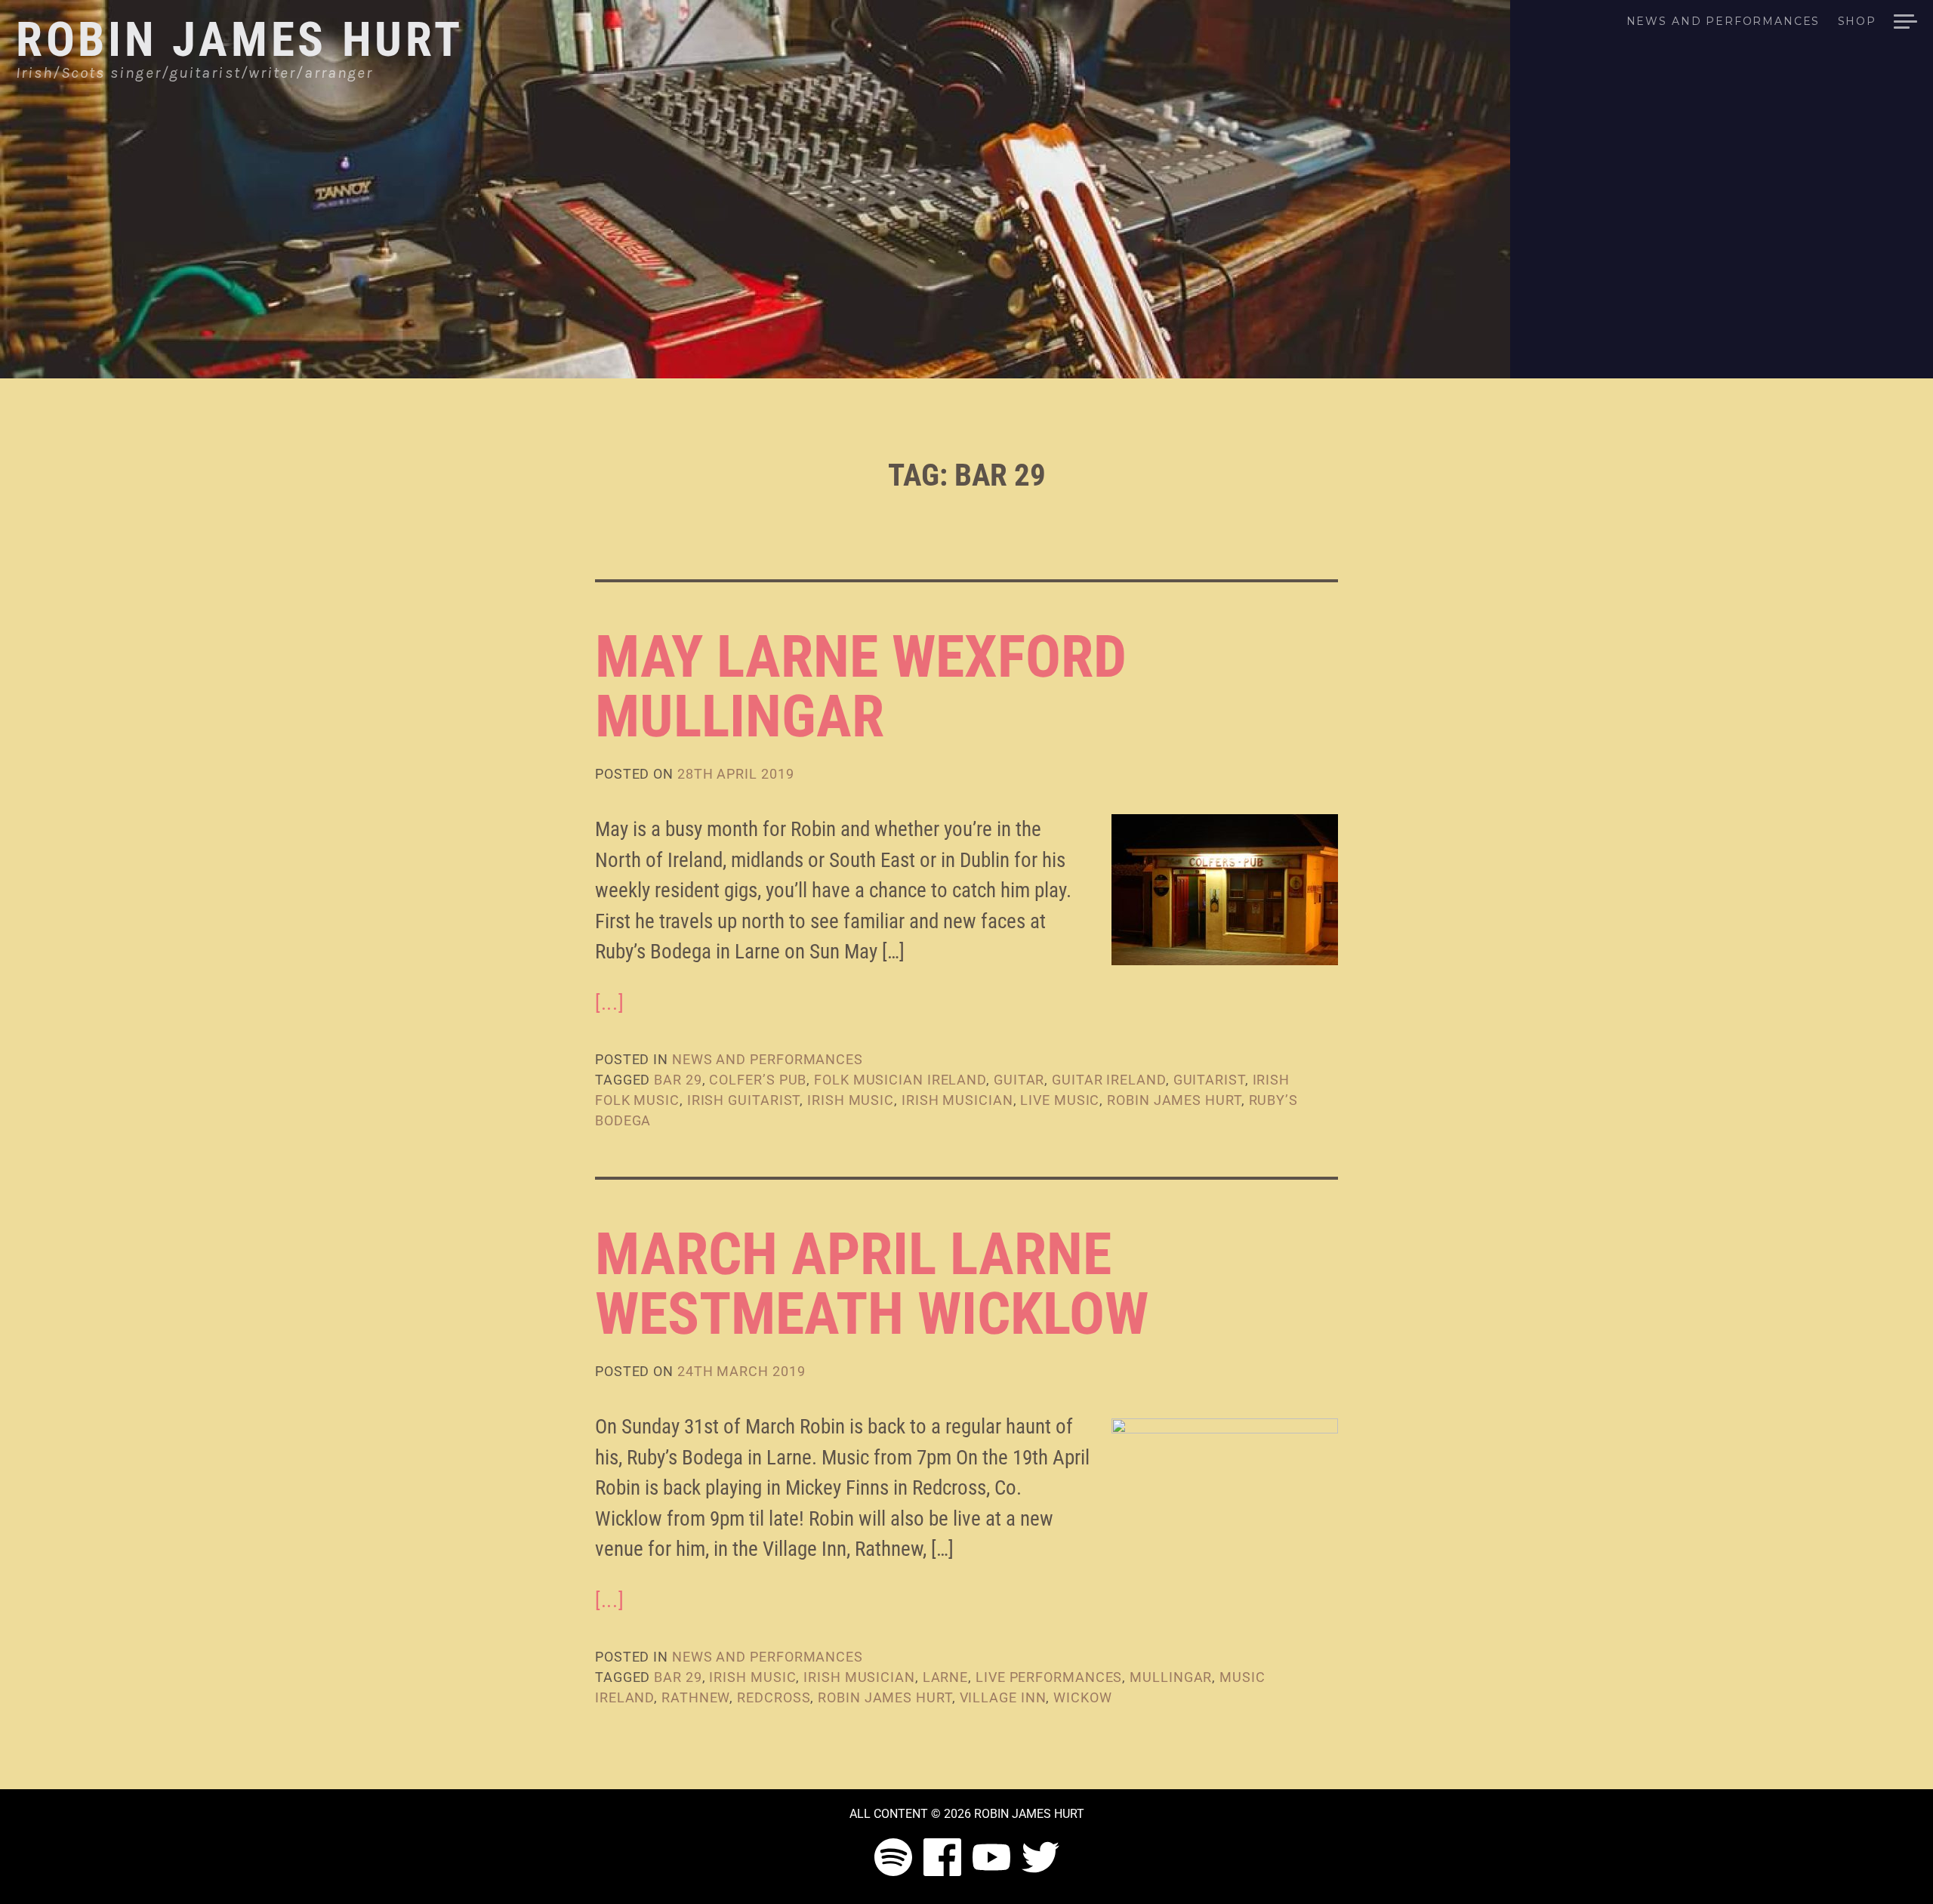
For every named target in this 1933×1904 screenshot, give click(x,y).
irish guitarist (744, 1100)
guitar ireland (1109, 1080)
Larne (946, 1677)
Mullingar (1171, 1677)
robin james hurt (1174, 1100)
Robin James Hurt (240, 40)
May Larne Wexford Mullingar (861, 686)
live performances (1049, 1677)
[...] (609, 1003)
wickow (1082, 1697)
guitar (1019, 1080)
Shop (1857, 22)
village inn (1003, 1697)
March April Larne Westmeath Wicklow (872, 1284)
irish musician (957, 1100)
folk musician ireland (900, 1080)
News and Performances (1723, 22)
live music (1060, 1100)
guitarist (1209, 1080)
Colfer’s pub (758, 1080)
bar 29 (678, 1080)
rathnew (695, 1697)
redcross (774, 1697)
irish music (851, 1100)
